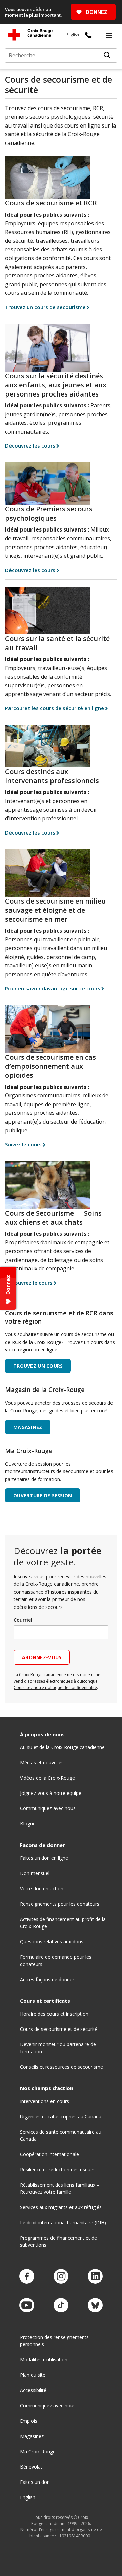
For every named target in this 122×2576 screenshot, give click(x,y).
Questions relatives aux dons (52, 1942)
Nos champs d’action (47, 2088)
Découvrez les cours (30, 445)
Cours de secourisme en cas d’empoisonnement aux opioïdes (50, 1066)
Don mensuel (35, 1873)
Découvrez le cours (29, 1283)
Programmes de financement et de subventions (58, 2241)
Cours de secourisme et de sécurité (59, 2029)
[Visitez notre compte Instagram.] (61, 2277)
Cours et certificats (45, 2001)
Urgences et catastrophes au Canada (61, 2116)
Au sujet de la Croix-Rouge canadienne (62, 1747)
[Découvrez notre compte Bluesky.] (95, 2305)
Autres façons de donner (47, 1979)
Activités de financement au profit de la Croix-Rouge (63, 1923)
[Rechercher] (107, 55)
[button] (109, 35)
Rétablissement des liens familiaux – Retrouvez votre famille (60, 2188)
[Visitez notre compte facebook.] (27, 2277)
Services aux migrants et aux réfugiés (61, 2207)
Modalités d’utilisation (44, 2360)
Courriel (23, 1620)
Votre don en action (42, 1889)
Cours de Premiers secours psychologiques (49, 513)
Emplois (29, 2421)
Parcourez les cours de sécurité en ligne (55, 708)
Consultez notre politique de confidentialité (55, 1688)
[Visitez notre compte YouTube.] (27, 2305)
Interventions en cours (45, 2101)
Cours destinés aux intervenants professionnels (52, 776)
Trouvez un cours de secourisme (45, 307)
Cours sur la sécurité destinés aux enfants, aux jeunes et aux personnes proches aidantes (56, 385)
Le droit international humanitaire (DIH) (63, 2223)
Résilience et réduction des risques (58, 2169)
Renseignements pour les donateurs (60, 1904)
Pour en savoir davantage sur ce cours (53, 988)
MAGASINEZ (28, 1427)
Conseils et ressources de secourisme (62, 2067)
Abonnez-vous (42, 1657)
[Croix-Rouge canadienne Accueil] (30, 35)
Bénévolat (31, 2467)
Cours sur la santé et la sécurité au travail (57, 643)
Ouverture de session (43, 1495)
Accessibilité (33, 2390)
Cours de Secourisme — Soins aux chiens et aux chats (53, 1218)
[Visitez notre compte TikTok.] (61, 2305)
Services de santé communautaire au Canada (61, 2135)
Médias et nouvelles (42, 1762)
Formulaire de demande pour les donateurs (56, 1960)
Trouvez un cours (38, 1366)
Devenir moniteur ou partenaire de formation (58, 2048)
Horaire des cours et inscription (54, 2014)
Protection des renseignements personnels (54, 2341)
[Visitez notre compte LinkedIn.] (95, 2277)
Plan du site (33, 2375)
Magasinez (32, 2436)
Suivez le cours (23, 1144)
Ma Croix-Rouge (38, 2451)
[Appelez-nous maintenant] (88, 35)
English (73, 35)
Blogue (28, 1824)
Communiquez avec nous (48, 1808)
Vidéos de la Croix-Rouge (47, 1778)
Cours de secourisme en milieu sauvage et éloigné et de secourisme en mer (55, 910)
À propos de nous (42, 1735)
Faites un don (35, 2482)
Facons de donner (43, 1845)
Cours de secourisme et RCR (51, 203)
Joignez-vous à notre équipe (51, 1793)
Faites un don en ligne (44, 1858)
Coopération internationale (49, 2154)
